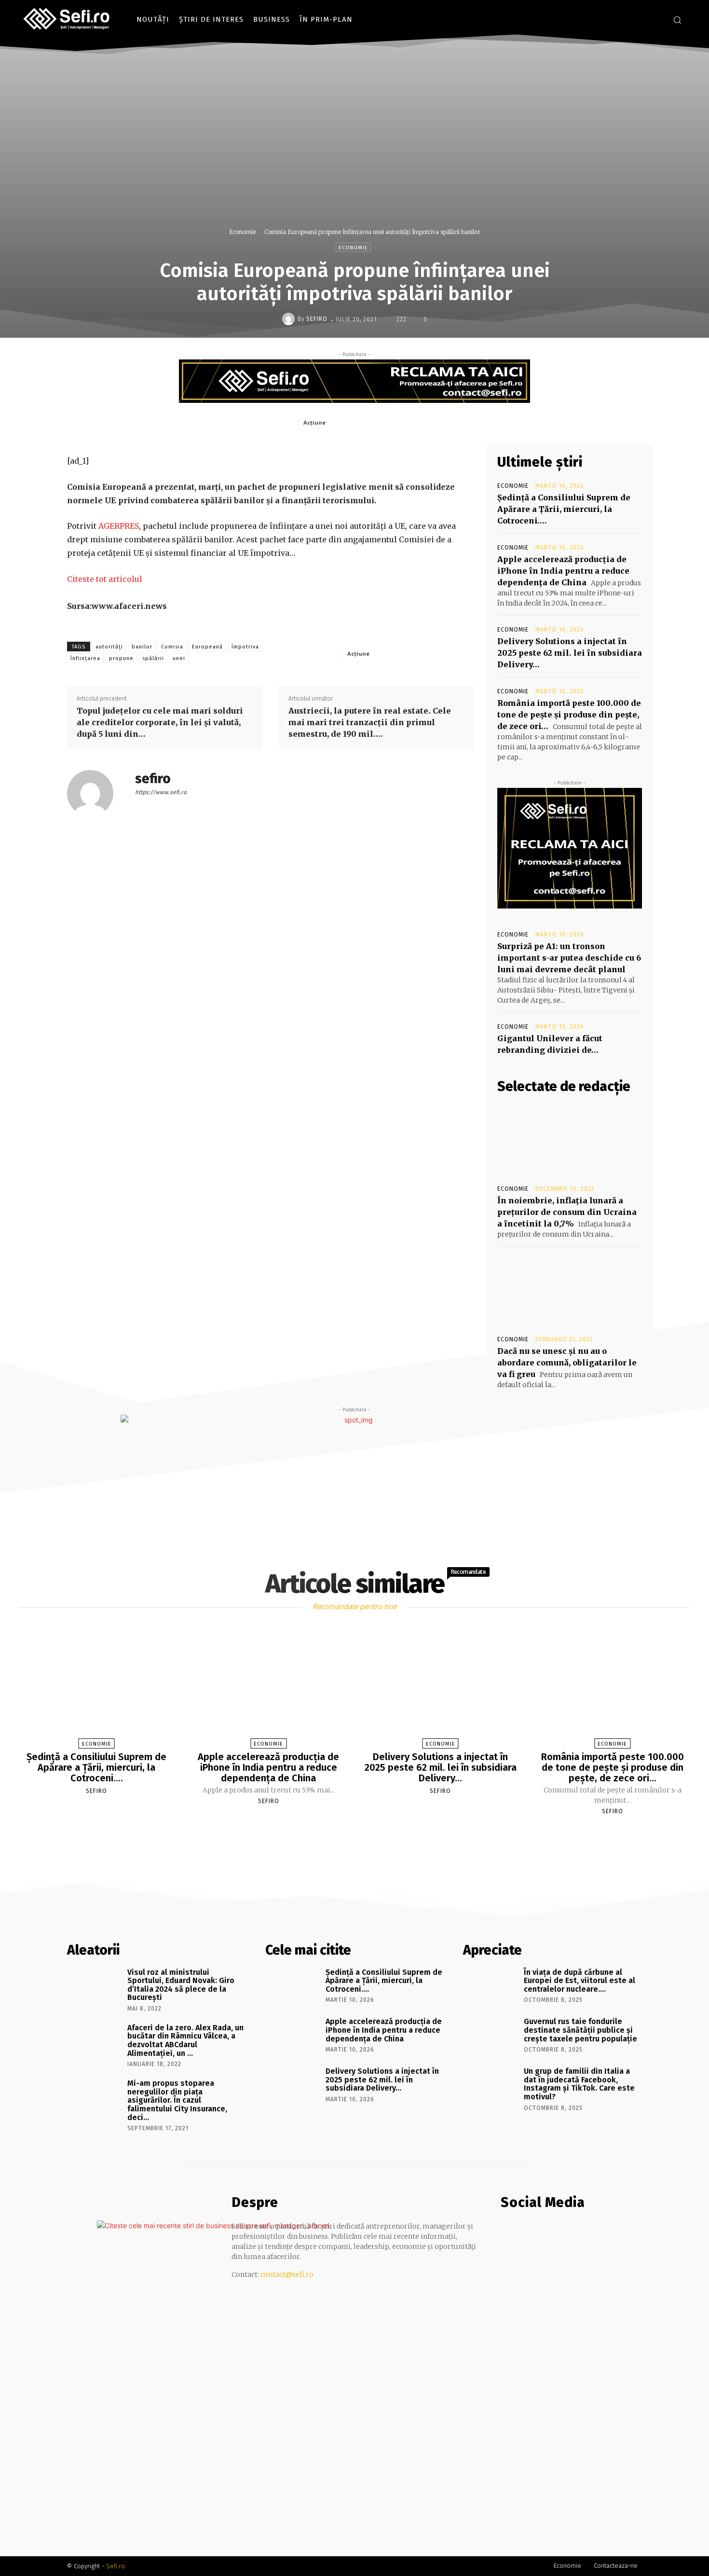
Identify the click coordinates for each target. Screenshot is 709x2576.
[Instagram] (656, 20)
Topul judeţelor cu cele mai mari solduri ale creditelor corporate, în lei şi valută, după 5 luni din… (160, 722)
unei (179, 658)
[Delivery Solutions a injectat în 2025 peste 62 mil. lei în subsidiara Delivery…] (440, 1689)
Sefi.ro (116, 2566)
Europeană (207, 647)
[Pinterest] (398, 422)
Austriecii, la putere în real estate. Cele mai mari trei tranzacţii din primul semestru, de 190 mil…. (370, 722)
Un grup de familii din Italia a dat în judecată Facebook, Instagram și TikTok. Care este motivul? (579, 2084)
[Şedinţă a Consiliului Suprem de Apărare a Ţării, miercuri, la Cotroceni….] (96, 1689)
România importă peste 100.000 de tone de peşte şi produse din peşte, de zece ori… (569, 715)
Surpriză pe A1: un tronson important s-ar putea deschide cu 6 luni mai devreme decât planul (569, 958)
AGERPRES (118, 526)
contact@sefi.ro (287, 2274)
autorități (109, 647)
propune (121, 658)
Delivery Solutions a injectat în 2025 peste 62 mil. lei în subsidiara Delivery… (570, 653)
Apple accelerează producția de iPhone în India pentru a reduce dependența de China (563, 571)
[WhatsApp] (421, 422)
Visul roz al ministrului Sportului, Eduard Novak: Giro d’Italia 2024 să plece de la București (181, 1985)
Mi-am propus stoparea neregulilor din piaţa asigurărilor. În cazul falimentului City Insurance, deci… (177, 2100)
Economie (242, 232)
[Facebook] (641, 20)
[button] (677, 20)
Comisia (172, 647)
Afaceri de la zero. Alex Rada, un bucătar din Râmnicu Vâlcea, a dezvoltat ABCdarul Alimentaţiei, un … (185, 2040)
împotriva (245, 647)
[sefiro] (290, 319)
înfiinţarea (85, 658)
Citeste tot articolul (105, 579)
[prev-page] (342, 1834)
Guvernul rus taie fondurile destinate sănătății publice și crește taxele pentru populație (580, 2030)
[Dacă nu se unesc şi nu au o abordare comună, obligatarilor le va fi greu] (570, 1290)
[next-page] (363, 1834)
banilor (142, 647)
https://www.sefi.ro (161, 792)
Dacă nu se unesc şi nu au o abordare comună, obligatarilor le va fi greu (567, 1363)
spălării (153, 658)
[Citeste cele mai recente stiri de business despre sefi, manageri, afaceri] (67, 19)
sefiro (317, 319)
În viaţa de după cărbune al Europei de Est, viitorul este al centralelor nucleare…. (579, 1981)
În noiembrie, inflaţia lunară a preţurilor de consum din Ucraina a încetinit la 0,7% (567, 1212)
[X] (376, 422)
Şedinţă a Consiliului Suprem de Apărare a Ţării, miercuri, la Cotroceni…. (564, 509)
